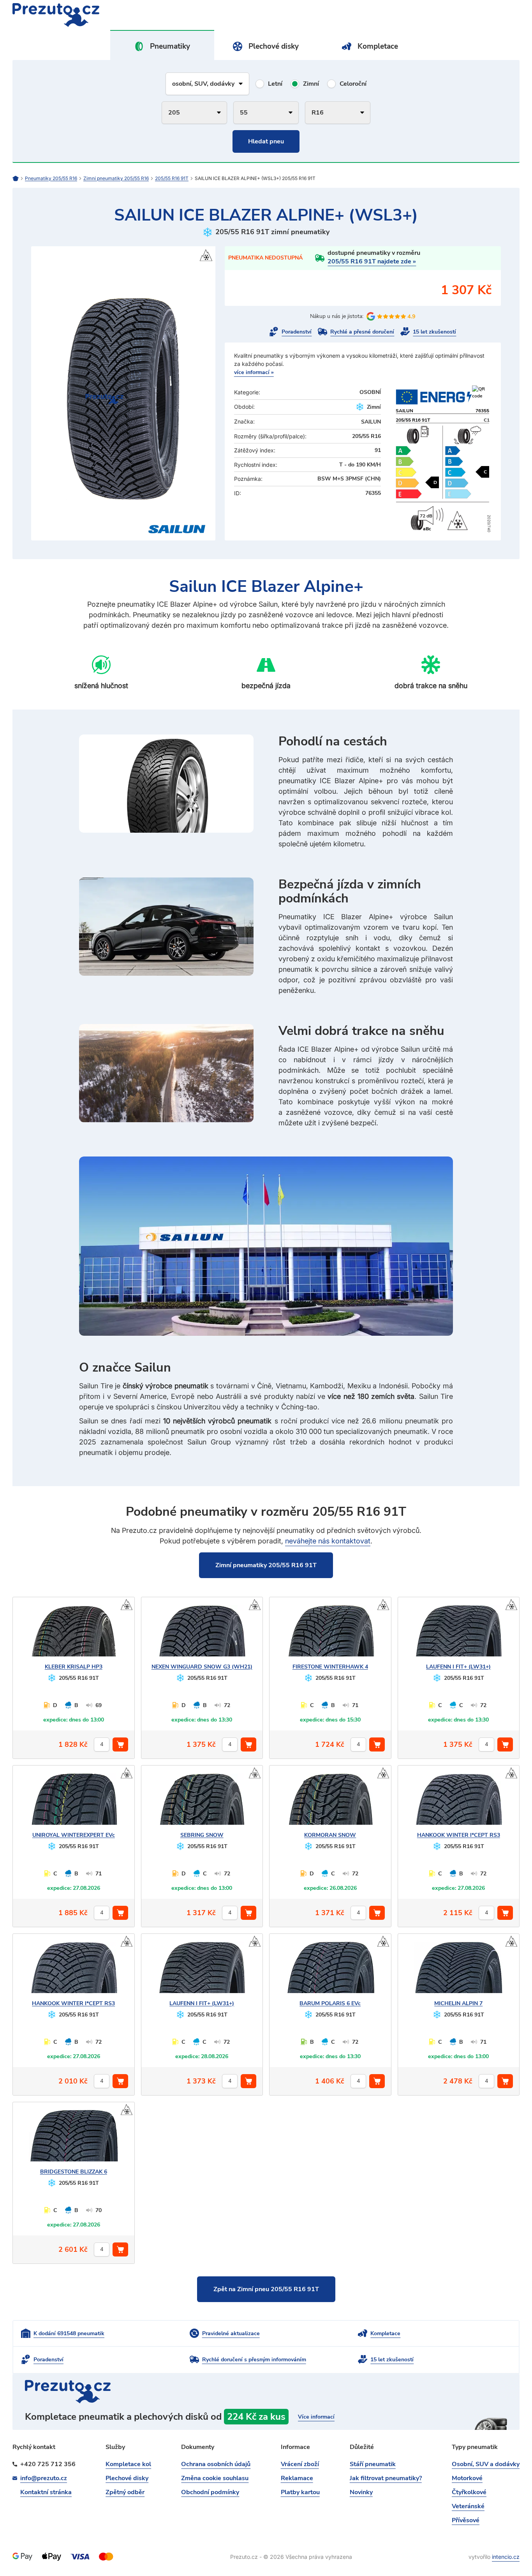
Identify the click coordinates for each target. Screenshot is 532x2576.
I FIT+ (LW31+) (458, 1667)
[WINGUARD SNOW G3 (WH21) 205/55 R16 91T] (202, 1634)
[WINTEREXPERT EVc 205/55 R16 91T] (74, 1803)
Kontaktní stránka (46, 2492)
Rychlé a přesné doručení (362, 332)
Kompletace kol (128, 2464)
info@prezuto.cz (44, 2478)
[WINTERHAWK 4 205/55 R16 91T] (330, 1634)
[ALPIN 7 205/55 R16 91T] (458, 1971)
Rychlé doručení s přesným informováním (254, 2360)
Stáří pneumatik (373, 2464)
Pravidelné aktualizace (231, 2333)
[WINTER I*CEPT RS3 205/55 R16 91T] (458, 1803)
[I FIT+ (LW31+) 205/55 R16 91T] (458, 1634)
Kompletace (378, 46)
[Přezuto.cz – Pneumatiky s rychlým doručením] (19, 178)
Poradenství (297, 332)
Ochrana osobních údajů (216, 2464)
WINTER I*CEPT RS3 (459, 1835)
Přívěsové (466, 2520)
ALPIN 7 (458, 2003)
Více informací (316, 2417)
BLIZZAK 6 (74, 2172)
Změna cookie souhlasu (215, 2478)
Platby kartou (300, 2492)
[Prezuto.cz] (139, 15)
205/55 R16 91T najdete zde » (372, 261)
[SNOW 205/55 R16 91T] (202, 1803)
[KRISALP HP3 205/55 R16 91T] (74, 1634)
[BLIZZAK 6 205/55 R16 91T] (74, 2139)
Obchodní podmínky (210, 2492)
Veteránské (468, 2506)
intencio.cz (506, 2557)
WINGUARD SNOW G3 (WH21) (202, 1667)
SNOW (202, 1835)
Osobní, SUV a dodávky (486, 2464)
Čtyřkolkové (469, 2492)
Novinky (361, 2492)
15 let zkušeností (434, 332)
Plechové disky (274, 46)
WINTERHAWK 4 (330, 1667)
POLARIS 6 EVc (330, 2003)
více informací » (254, 372)
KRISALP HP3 (74, 1667)
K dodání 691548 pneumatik (69, 2333)
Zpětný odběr (125, 2492)
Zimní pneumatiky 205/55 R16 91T (266, 1565)
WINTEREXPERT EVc (74, 1835)
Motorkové (467, 2478)
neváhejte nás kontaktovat (328, 1541)
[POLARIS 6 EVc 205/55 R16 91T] (330, 1971)
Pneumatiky (170, 46)
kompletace (266, 2420)
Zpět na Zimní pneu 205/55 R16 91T (266, 2289)
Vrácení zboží (300, 2464)
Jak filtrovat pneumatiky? (386, 2478)
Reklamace (297, 2478)
